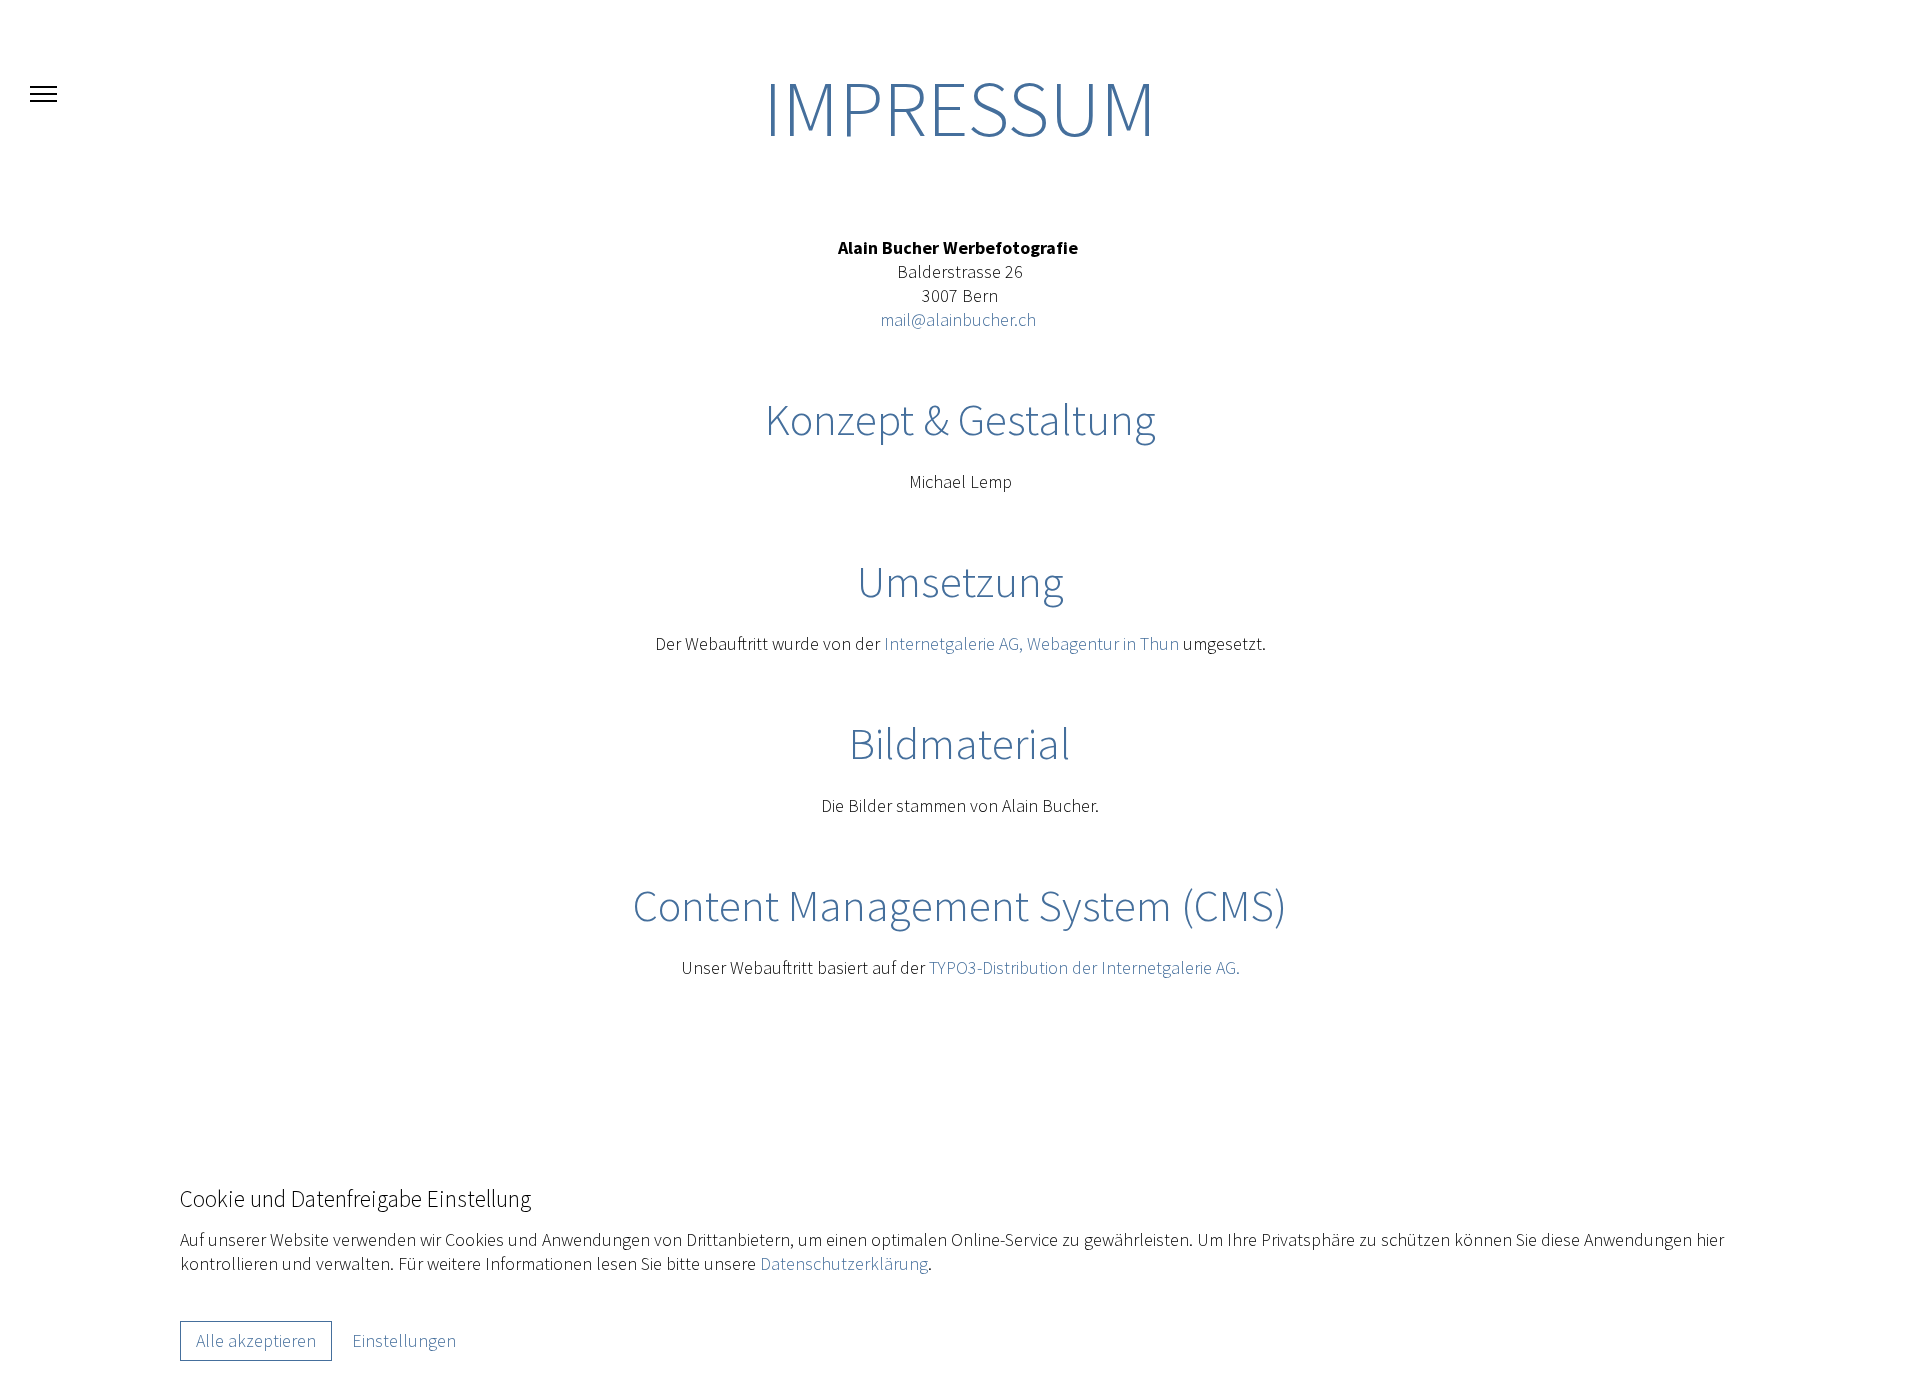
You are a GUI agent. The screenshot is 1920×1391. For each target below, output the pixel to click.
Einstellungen (404, 1340)
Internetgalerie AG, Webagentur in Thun (1029, 643)
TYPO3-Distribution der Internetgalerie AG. (1084, 967)
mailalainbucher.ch (958, 319)
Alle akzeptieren (256, 1340)
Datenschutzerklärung (844, 1263)
